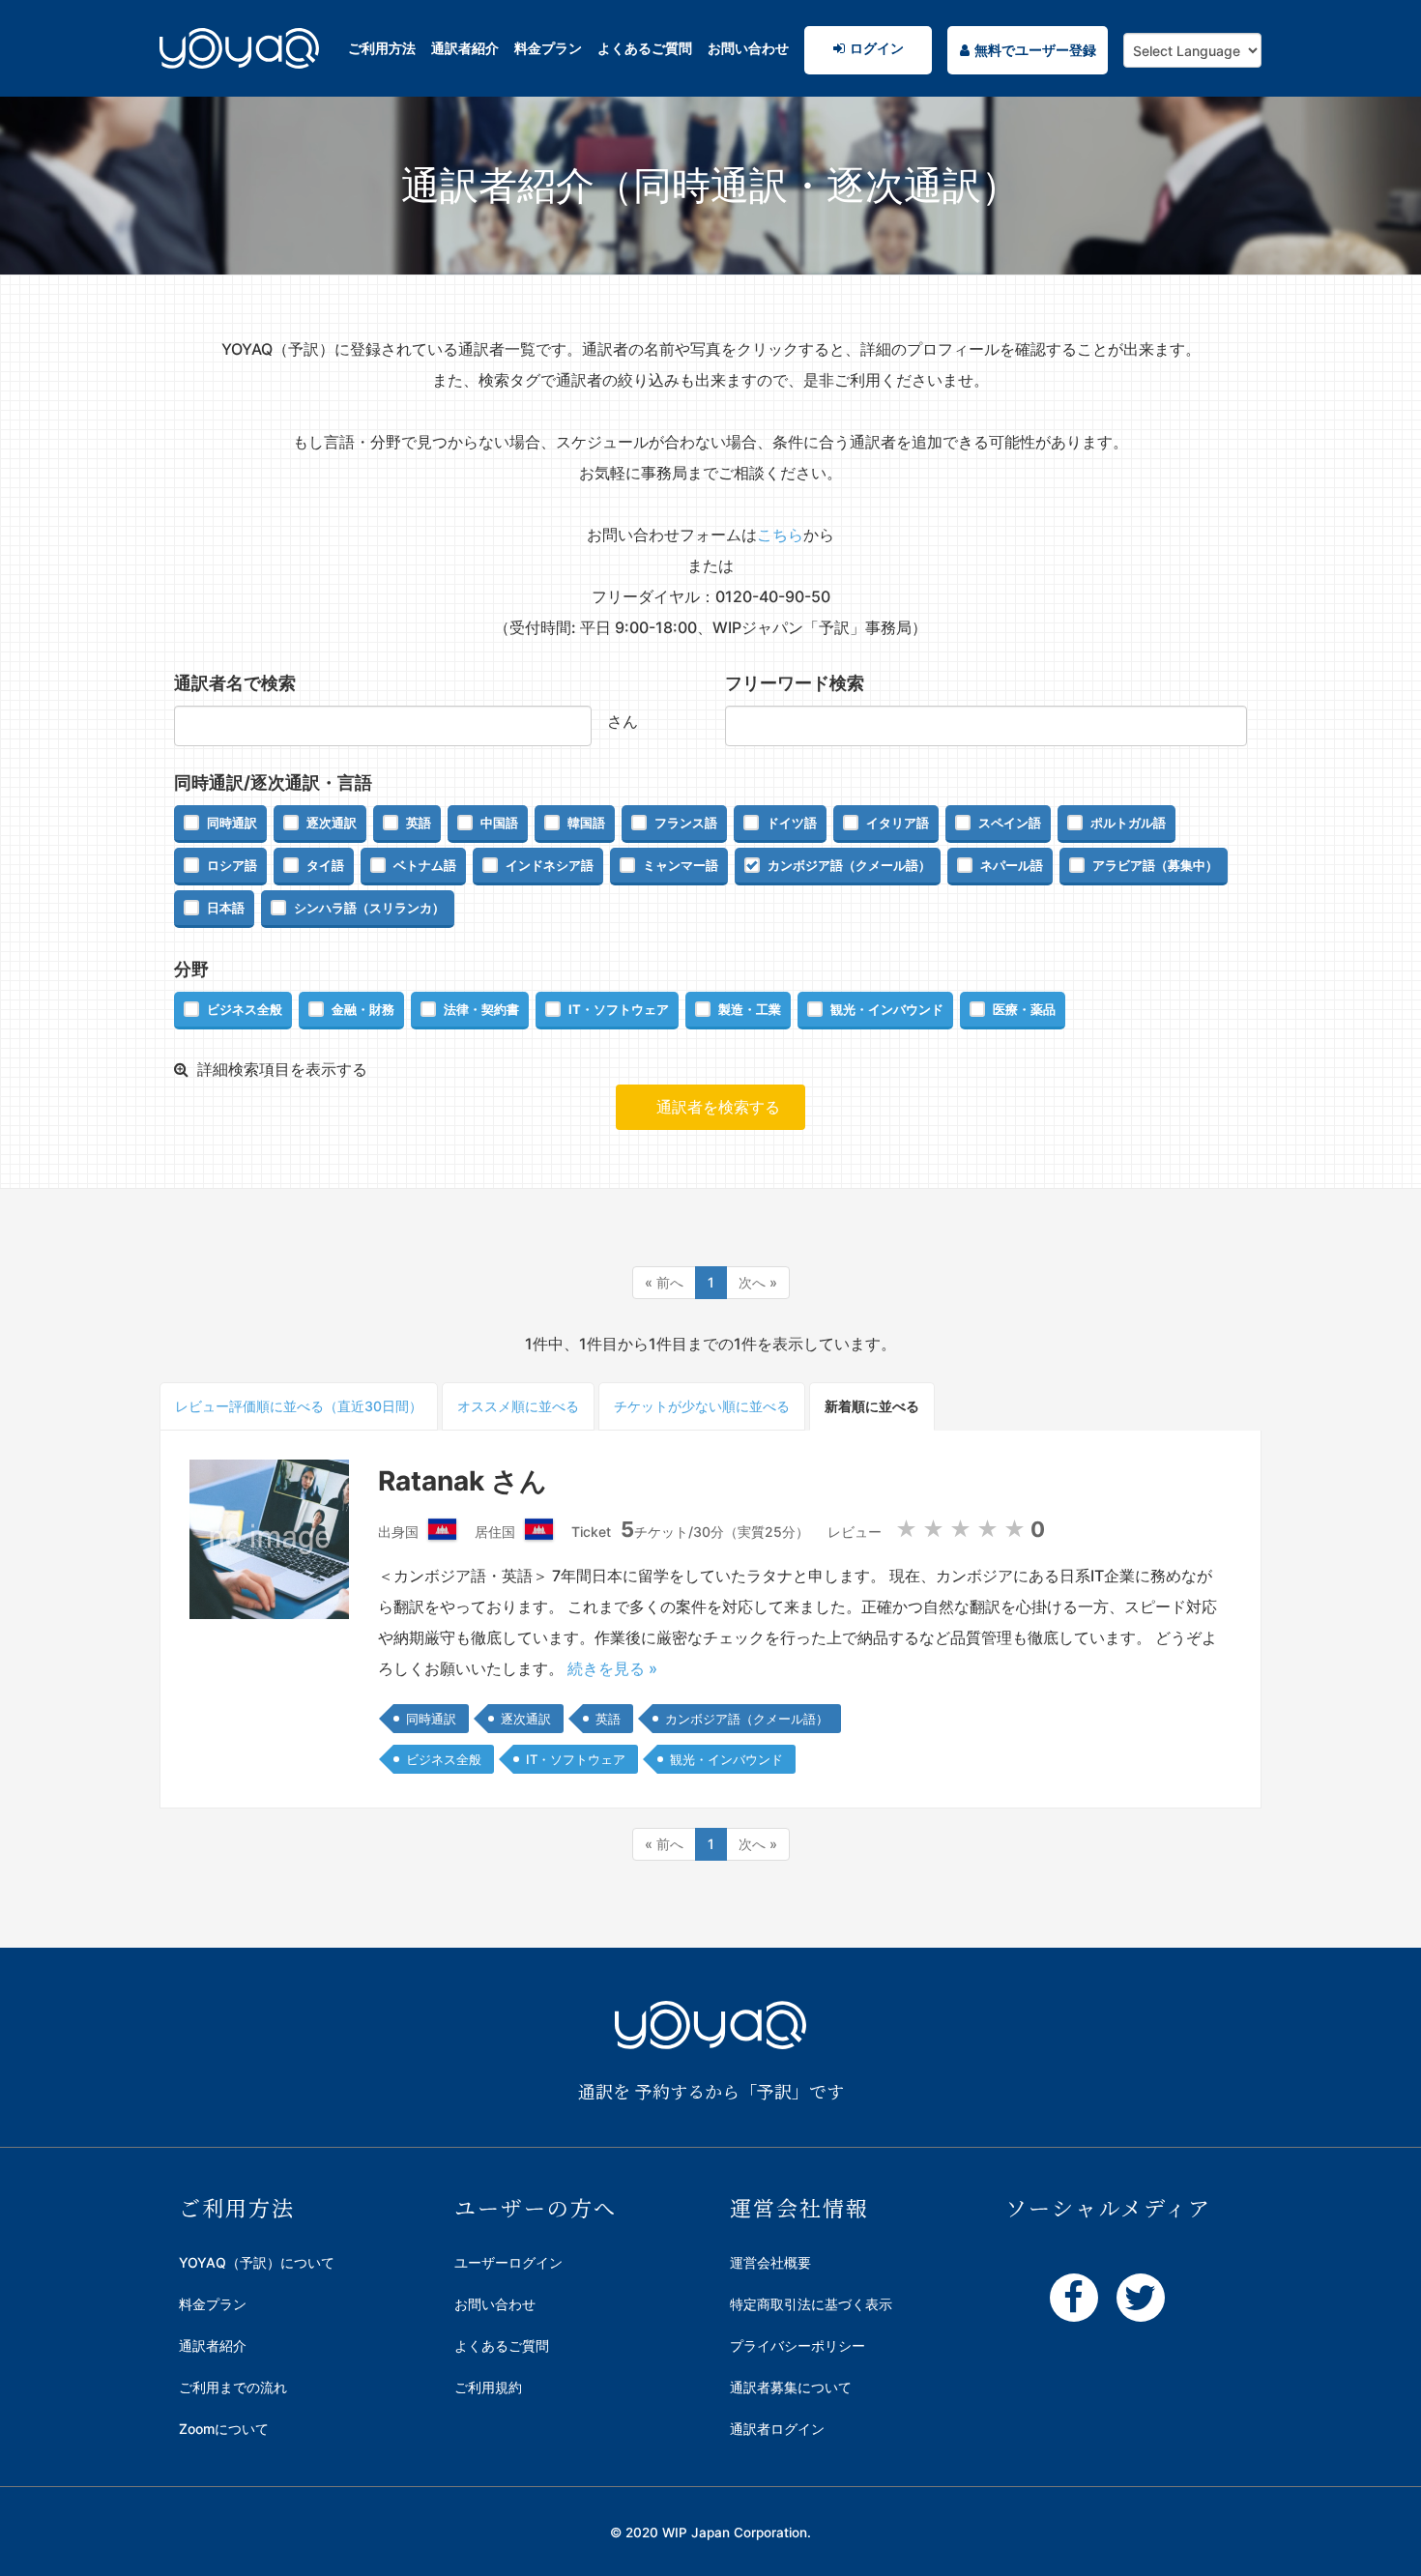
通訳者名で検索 (235, 683)
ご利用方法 (382, 48)
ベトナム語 (425, 865)
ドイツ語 (792, 823)
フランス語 (686, 823)
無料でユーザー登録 (1035, 50)
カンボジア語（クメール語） (849, 865)
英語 (419, 823)
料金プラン (548, 48)
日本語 (226, 908)
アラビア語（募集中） (1155, 865)
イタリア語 (898, 823)
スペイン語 (1010, 823)
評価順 (299, 1406)
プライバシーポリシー (797, 2345)
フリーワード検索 (795, 683)
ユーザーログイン (508, 2262)
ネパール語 (1012, 865)
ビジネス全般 (245, 1009)
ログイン (877, 48)
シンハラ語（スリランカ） (369, 908)
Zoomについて (224, 2429)
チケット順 (702, 1406)
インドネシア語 (550, 865)
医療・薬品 (1024, 1009)
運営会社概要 (770, 2262)
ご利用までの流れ (233, 2387)
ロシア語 (232, 865)
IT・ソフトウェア (619, 1009)
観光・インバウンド (887, 1009)
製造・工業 (750, 1009)
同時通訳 (232, 823)
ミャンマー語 (681, 865)
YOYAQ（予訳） (239, 72)
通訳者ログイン (777, 2429)
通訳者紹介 (465, 48)
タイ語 (325, 865)
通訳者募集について (791, 2387)
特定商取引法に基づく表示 (811, 2304)
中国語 (499, 823)
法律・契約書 (481, 1009)
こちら (780, 535)
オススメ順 (518, 1406)
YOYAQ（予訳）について (257, 2262)
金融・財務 (363, 1009)
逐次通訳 (332, 823)
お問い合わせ (748, 48)
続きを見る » (612, 1668)
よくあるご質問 (645, 48)
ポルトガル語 (1128, 823)
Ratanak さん (463, 1481)
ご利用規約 (488, 2387)
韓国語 (586, 823)
